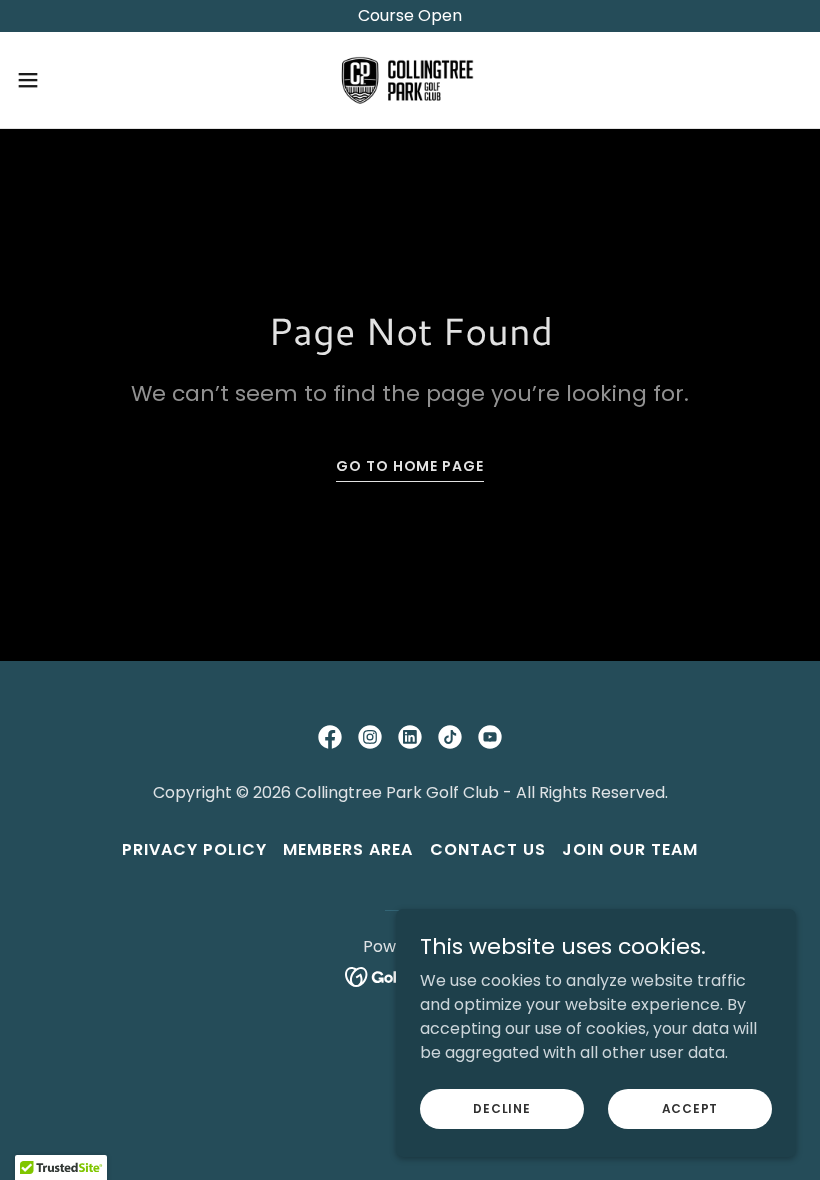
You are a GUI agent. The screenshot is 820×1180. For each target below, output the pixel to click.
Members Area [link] (348, 849)
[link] (410, 80)
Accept (690, 1107)
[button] (68, 80)
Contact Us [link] (488, 849)
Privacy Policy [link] (194, 849)
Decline (501, 1107)
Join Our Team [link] (630, 849)
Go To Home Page (409, 466)
